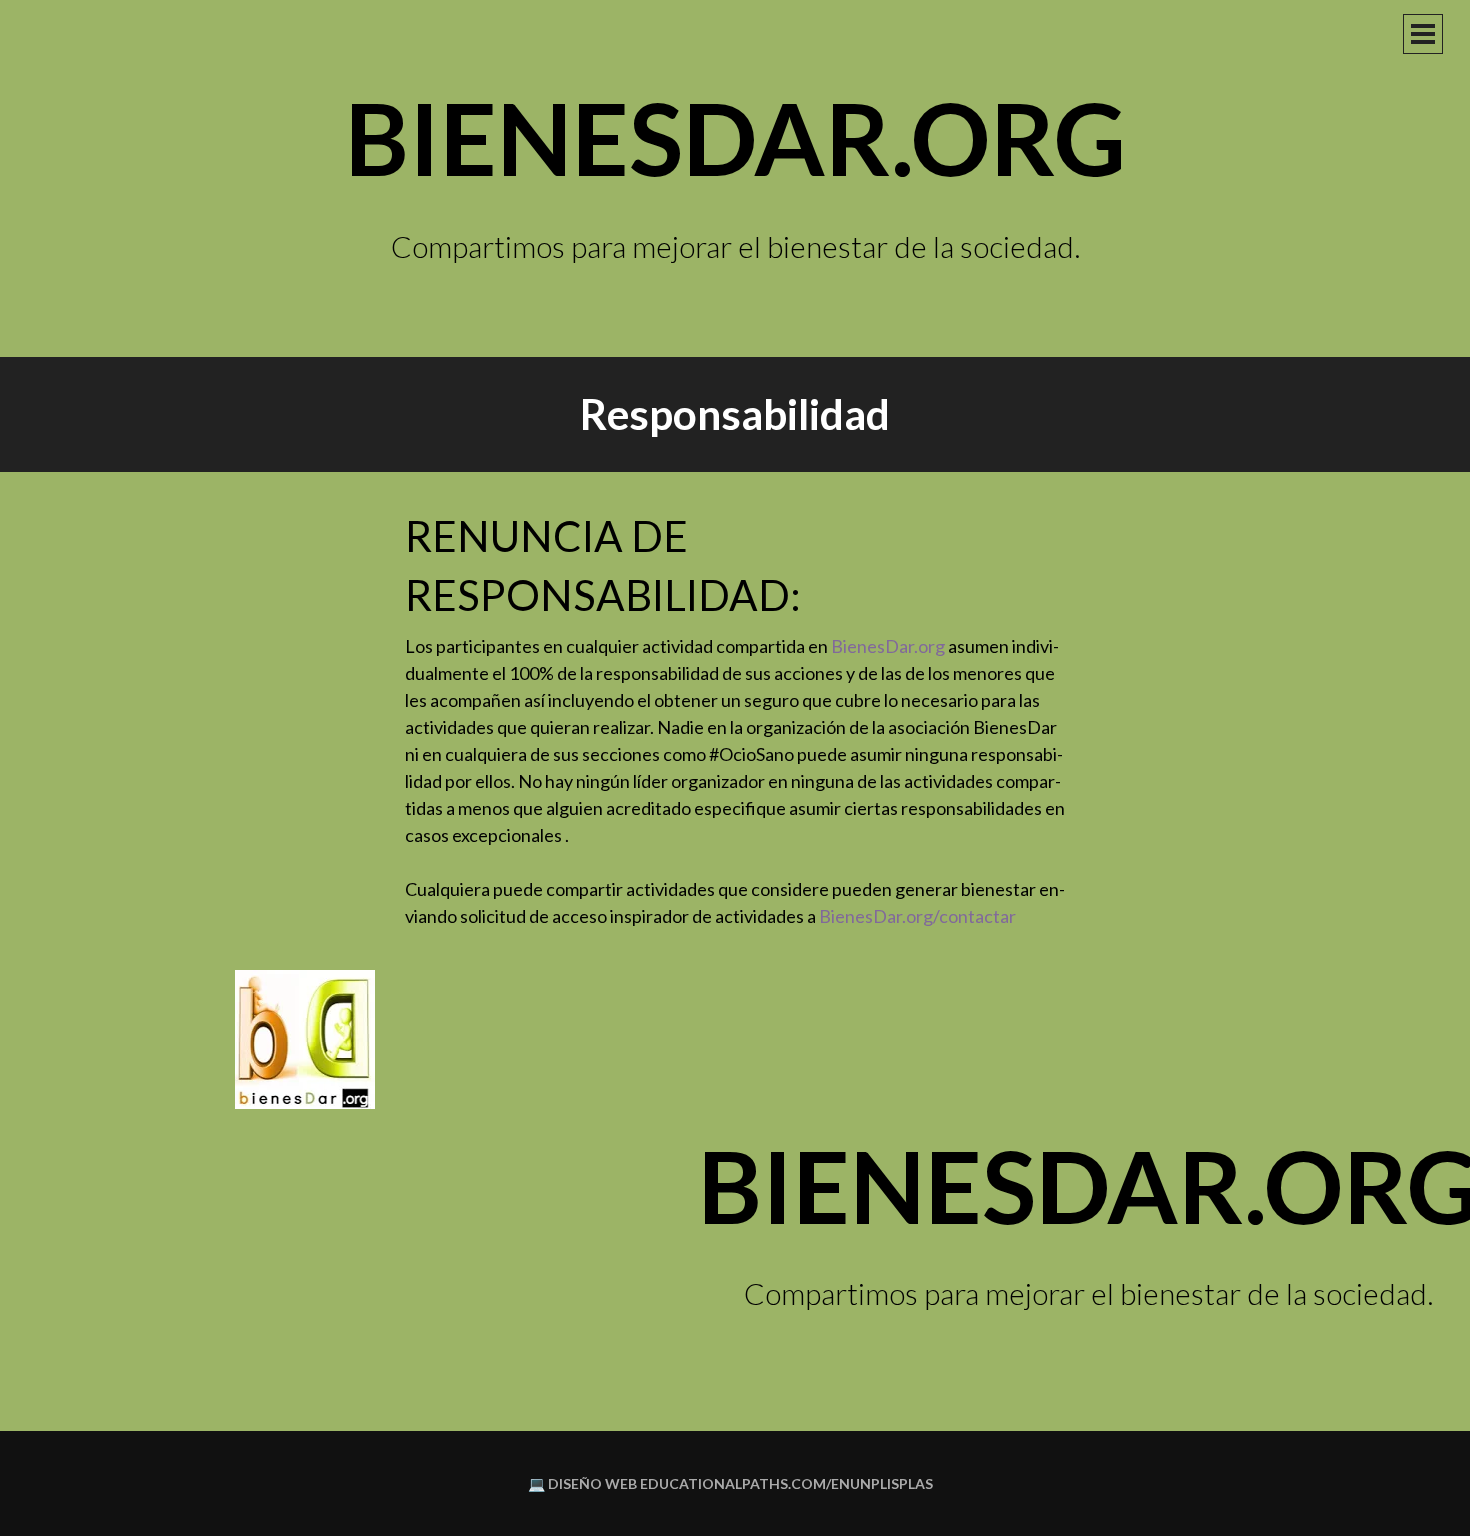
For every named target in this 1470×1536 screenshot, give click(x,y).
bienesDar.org (735, 137)
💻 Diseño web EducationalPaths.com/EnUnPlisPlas (730, 1483)
